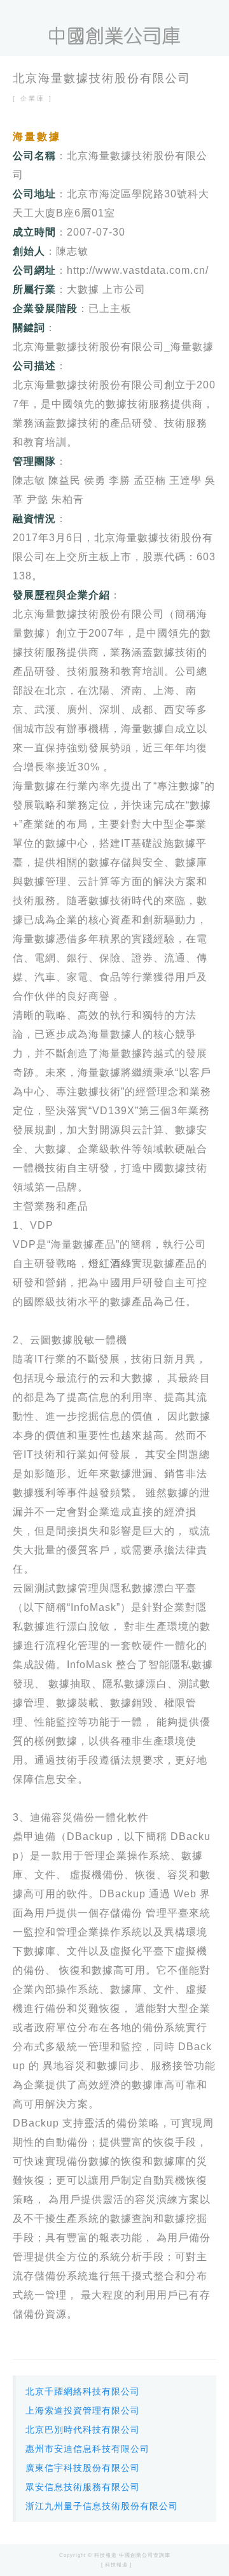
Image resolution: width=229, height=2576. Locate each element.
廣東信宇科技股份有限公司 (83, 2468)
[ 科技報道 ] (116, 2565)
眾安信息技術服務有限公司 (83, 2487)
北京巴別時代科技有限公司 (83, 2430)
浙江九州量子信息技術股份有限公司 (102, 2506)
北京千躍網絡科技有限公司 (83, 2391)
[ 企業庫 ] (33, 98)
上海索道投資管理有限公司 (83, 2410)
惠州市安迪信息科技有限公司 (87, 2449)
